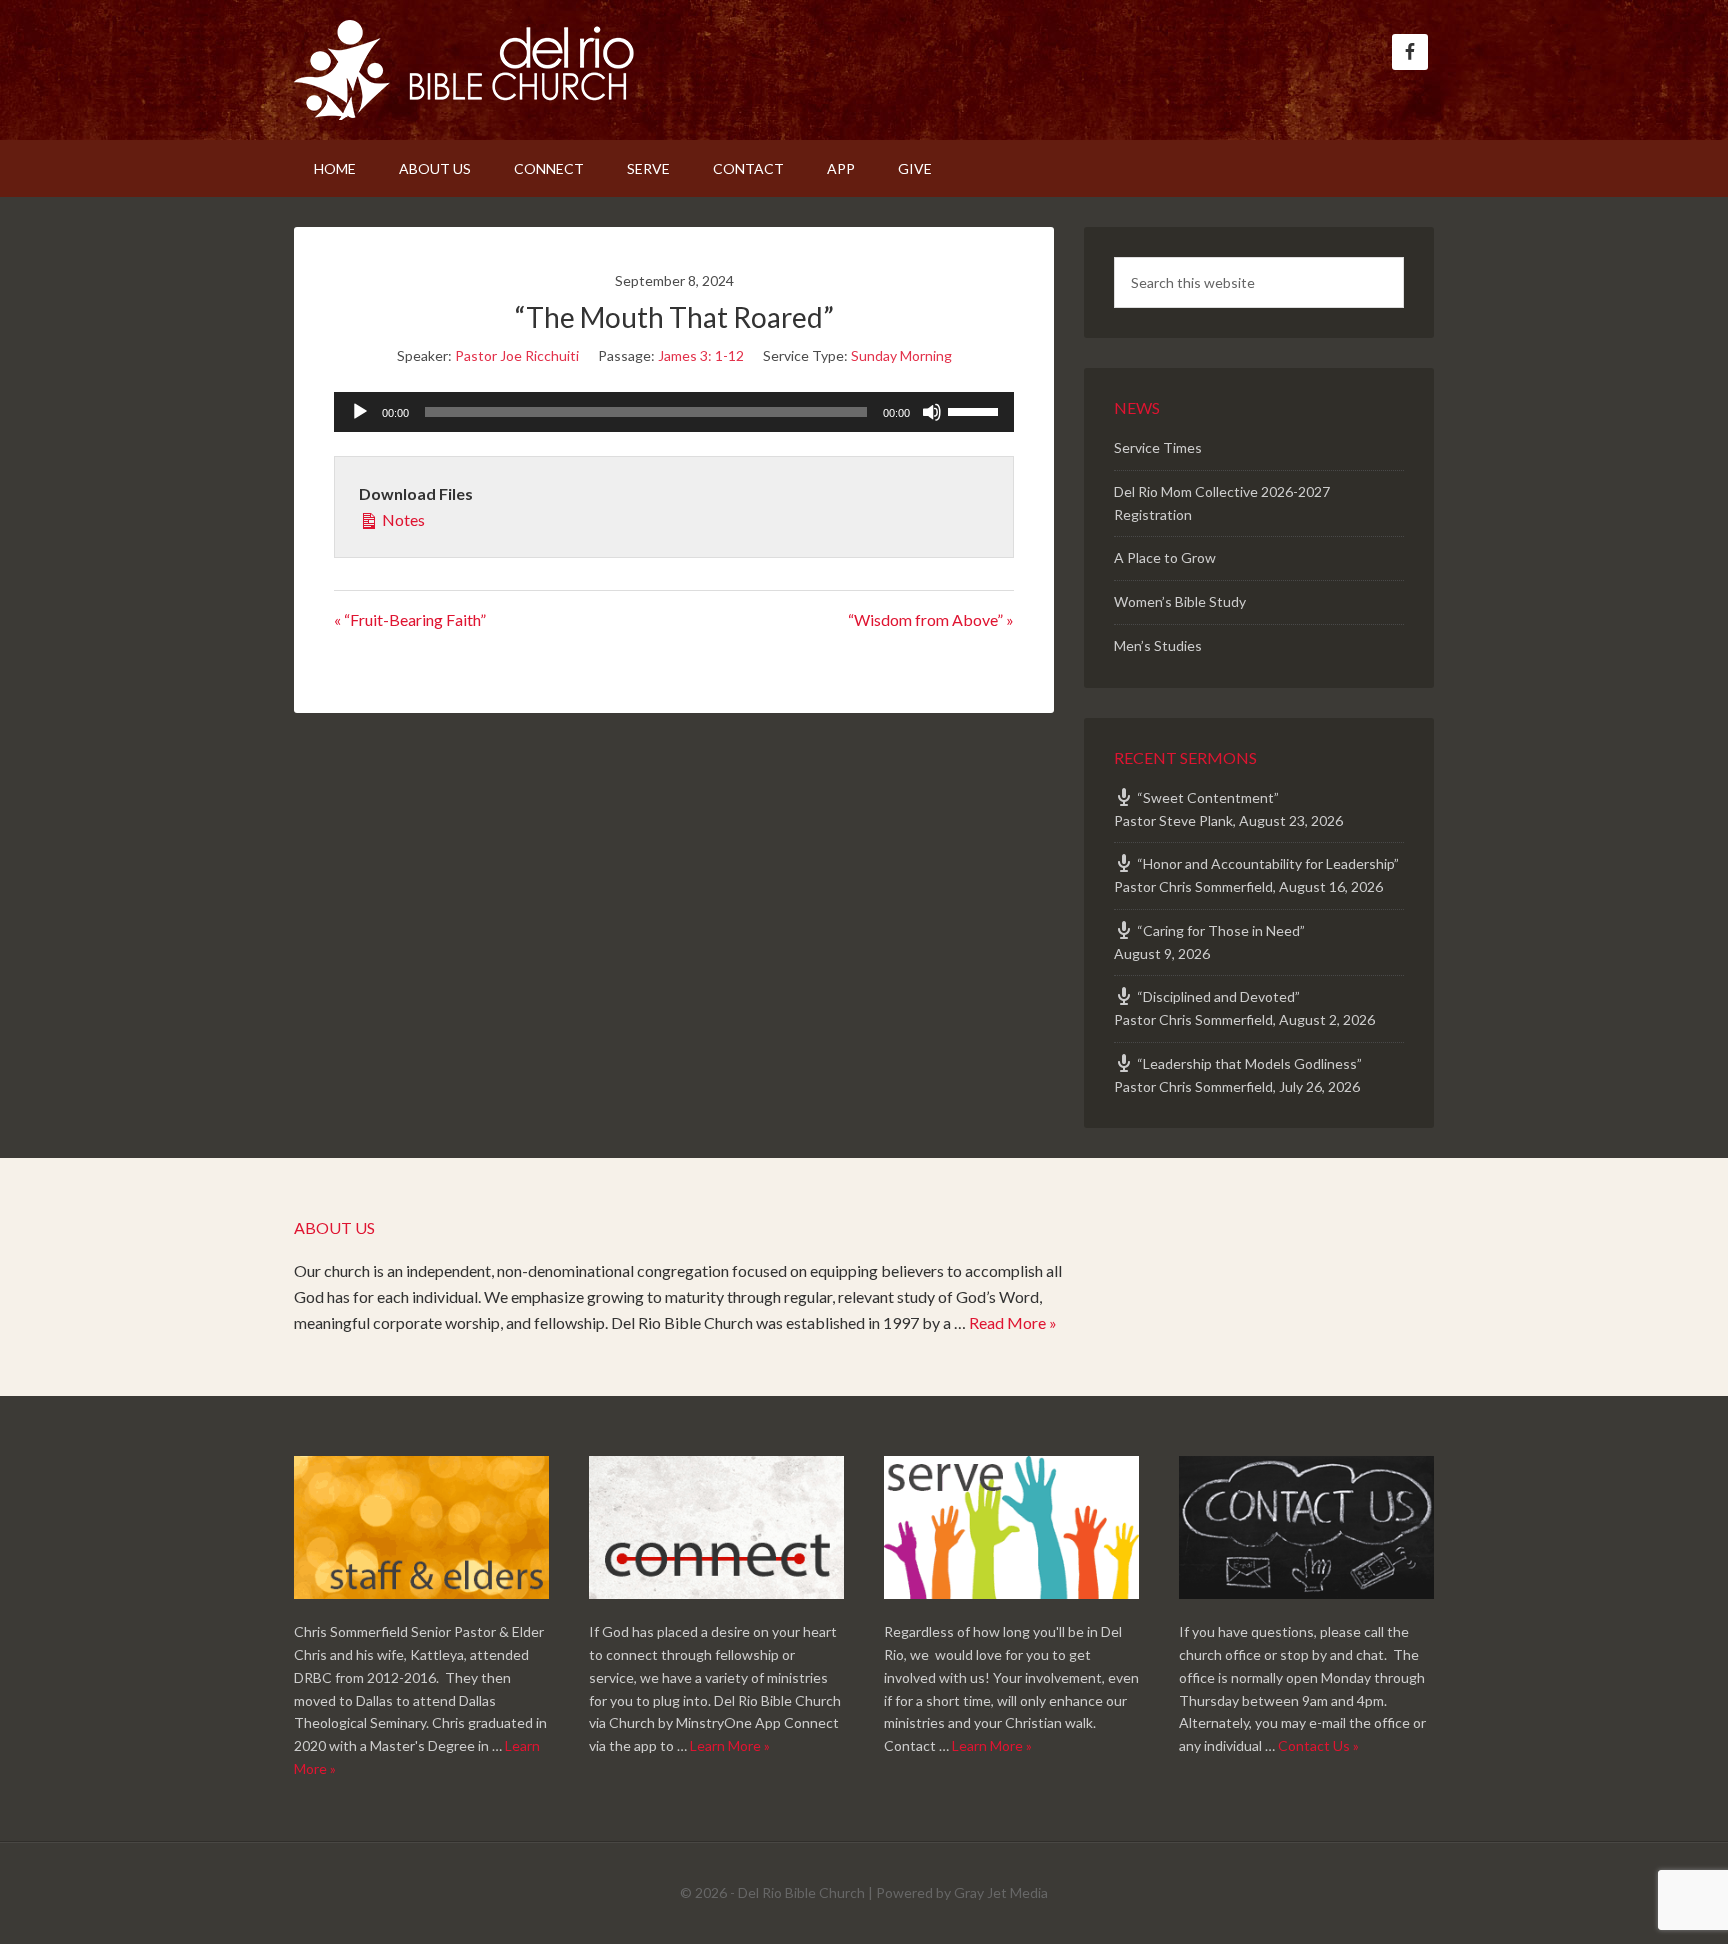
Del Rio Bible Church (464, 70)
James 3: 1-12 (701, 355)
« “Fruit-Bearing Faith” (410, 619)
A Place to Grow (1165, 557)
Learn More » (730, 1745)
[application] (674, 412)
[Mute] (932, 412)
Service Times (1158, 447)
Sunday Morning (901, 355)
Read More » (1013, 1322)
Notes (402, 519)
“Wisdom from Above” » (931, 619)
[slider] (976, 410)
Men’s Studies (1158, 645)
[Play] (360, 412)
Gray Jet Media (1001, 1892)
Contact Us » (1318, 1745)
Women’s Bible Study (1180, 601)
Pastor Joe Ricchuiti (517, 355)
